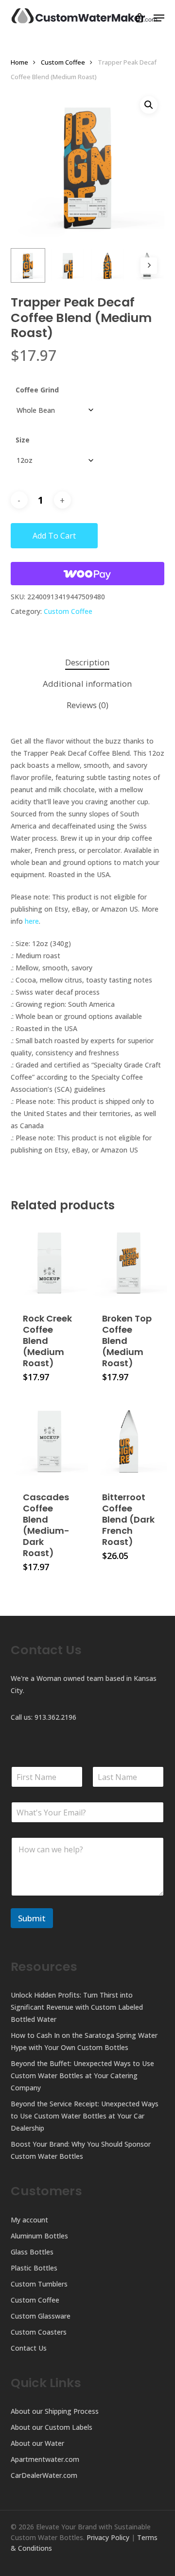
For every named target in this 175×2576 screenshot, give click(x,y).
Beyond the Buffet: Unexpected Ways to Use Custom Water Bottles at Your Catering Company (82, 2076)
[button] (159, 18)
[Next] (149, 266)
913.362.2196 (55, 1717)
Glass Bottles (32, 2252)
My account (29, 2220)
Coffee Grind (37, 390)
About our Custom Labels (52, 2427)
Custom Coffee (63, 62)
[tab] (88, 663)
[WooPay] (88, 574)
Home (19, 62)
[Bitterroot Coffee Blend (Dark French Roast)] (129, 1440)
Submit (32, 1918)
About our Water (37, 2443)
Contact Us (29, 2348)
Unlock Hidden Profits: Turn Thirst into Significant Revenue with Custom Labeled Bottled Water (77, 2007)
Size (23, 440)
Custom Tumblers (39, 2284)
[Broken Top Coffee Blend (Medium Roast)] (129, 1262)
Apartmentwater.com (45, 2459)
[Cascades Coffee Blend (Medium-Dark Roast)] (49, 1440)
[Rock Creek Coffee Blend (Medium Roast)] (49, 1262)
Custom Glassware (41, 2316)
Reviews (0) (87, 705)
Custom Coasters (39, 2332)
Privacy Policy (108, 2537)
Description (87, 662)
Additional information (87, 684)
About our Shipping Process (55, 2411)
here (32, 921)
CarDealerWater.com (44, 2475)
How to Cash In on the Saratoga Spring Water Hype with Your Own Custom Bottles (84, 2041)
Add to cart (54, 536)
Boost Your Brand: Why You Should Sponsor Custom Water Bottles (81, 2150)
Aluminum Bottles (39, 2236)
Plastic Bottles (34, 2268)
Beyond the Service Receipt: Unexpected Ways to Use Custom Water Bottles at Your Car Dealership (85, 2116)
